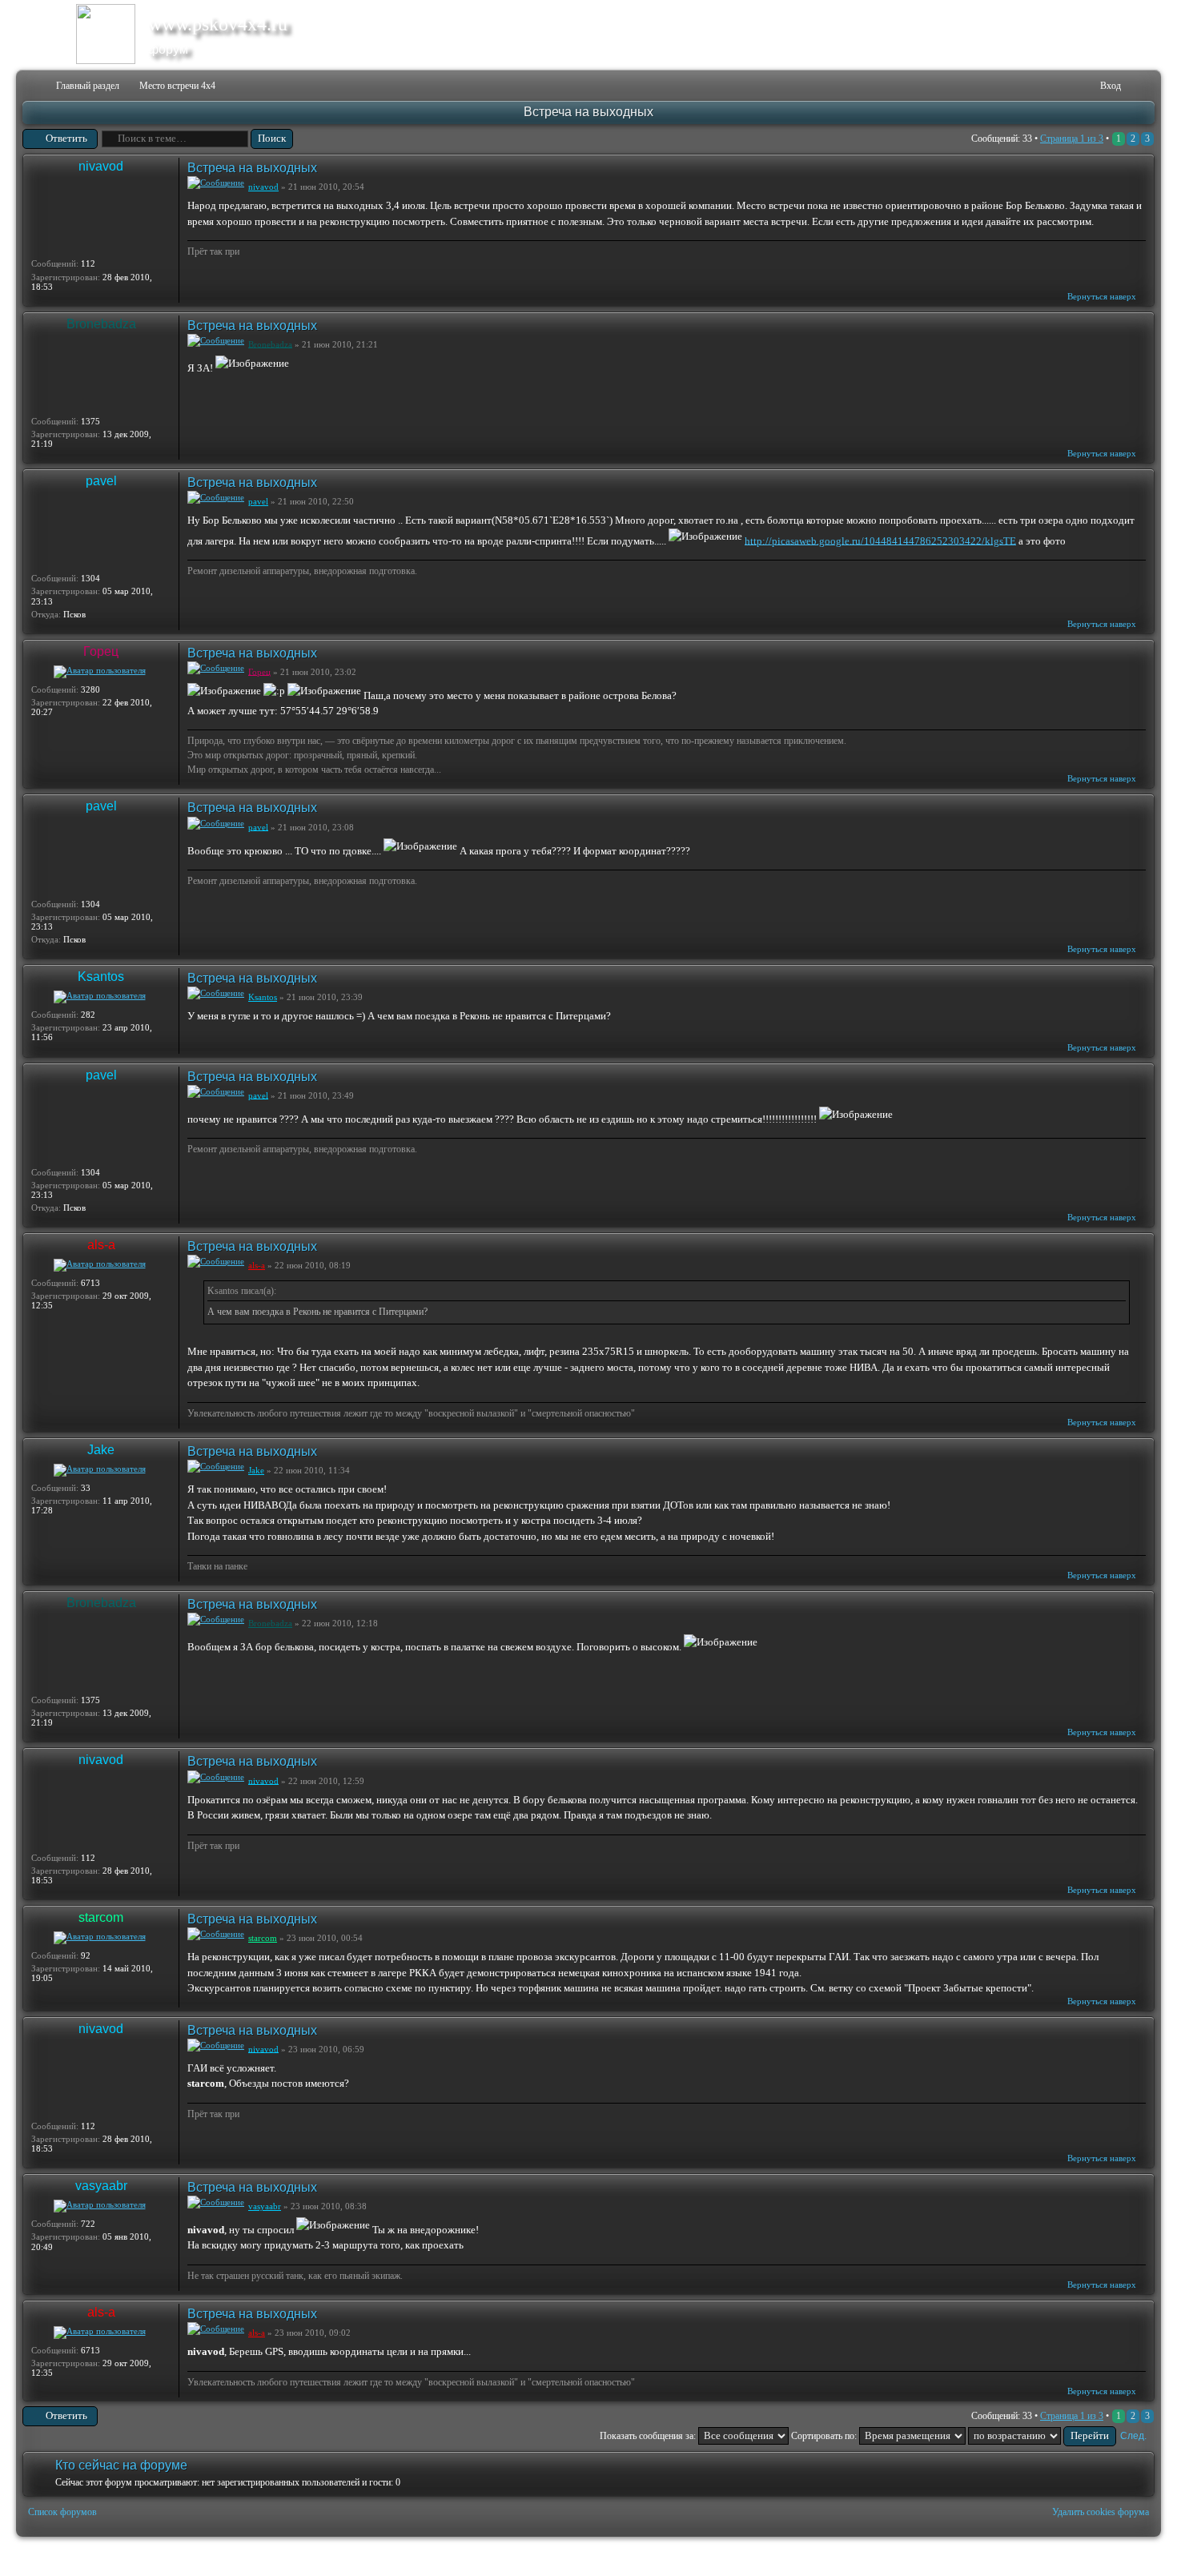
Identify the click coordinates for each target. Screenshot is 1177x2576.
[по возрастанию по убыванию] (1042, 2436)
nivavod (101, 166)
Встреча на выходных (588, 112)
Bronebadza (101, 324)
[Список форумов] (33, 86)
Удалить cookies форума (1101, 2512)
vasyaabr (101, 2186)
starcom (101, 1917)
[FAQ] (1064, 86)
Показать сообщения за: (649, 2436)
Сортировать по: (825, 2436)
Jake (101, 1450)
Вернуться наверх (1102, 296)
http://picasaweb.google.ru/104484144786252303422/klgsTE (880, 540)
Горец (101, 651)
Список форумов (62, 2512)
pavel (101, 481)
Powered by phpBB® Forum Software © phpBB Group (1131, 2557)
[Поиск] (1038, 86)
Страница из (1072, 139)
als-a (101, 1245)
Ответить (66, 138)
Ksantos (101, 977)
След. (1133, 2436)
